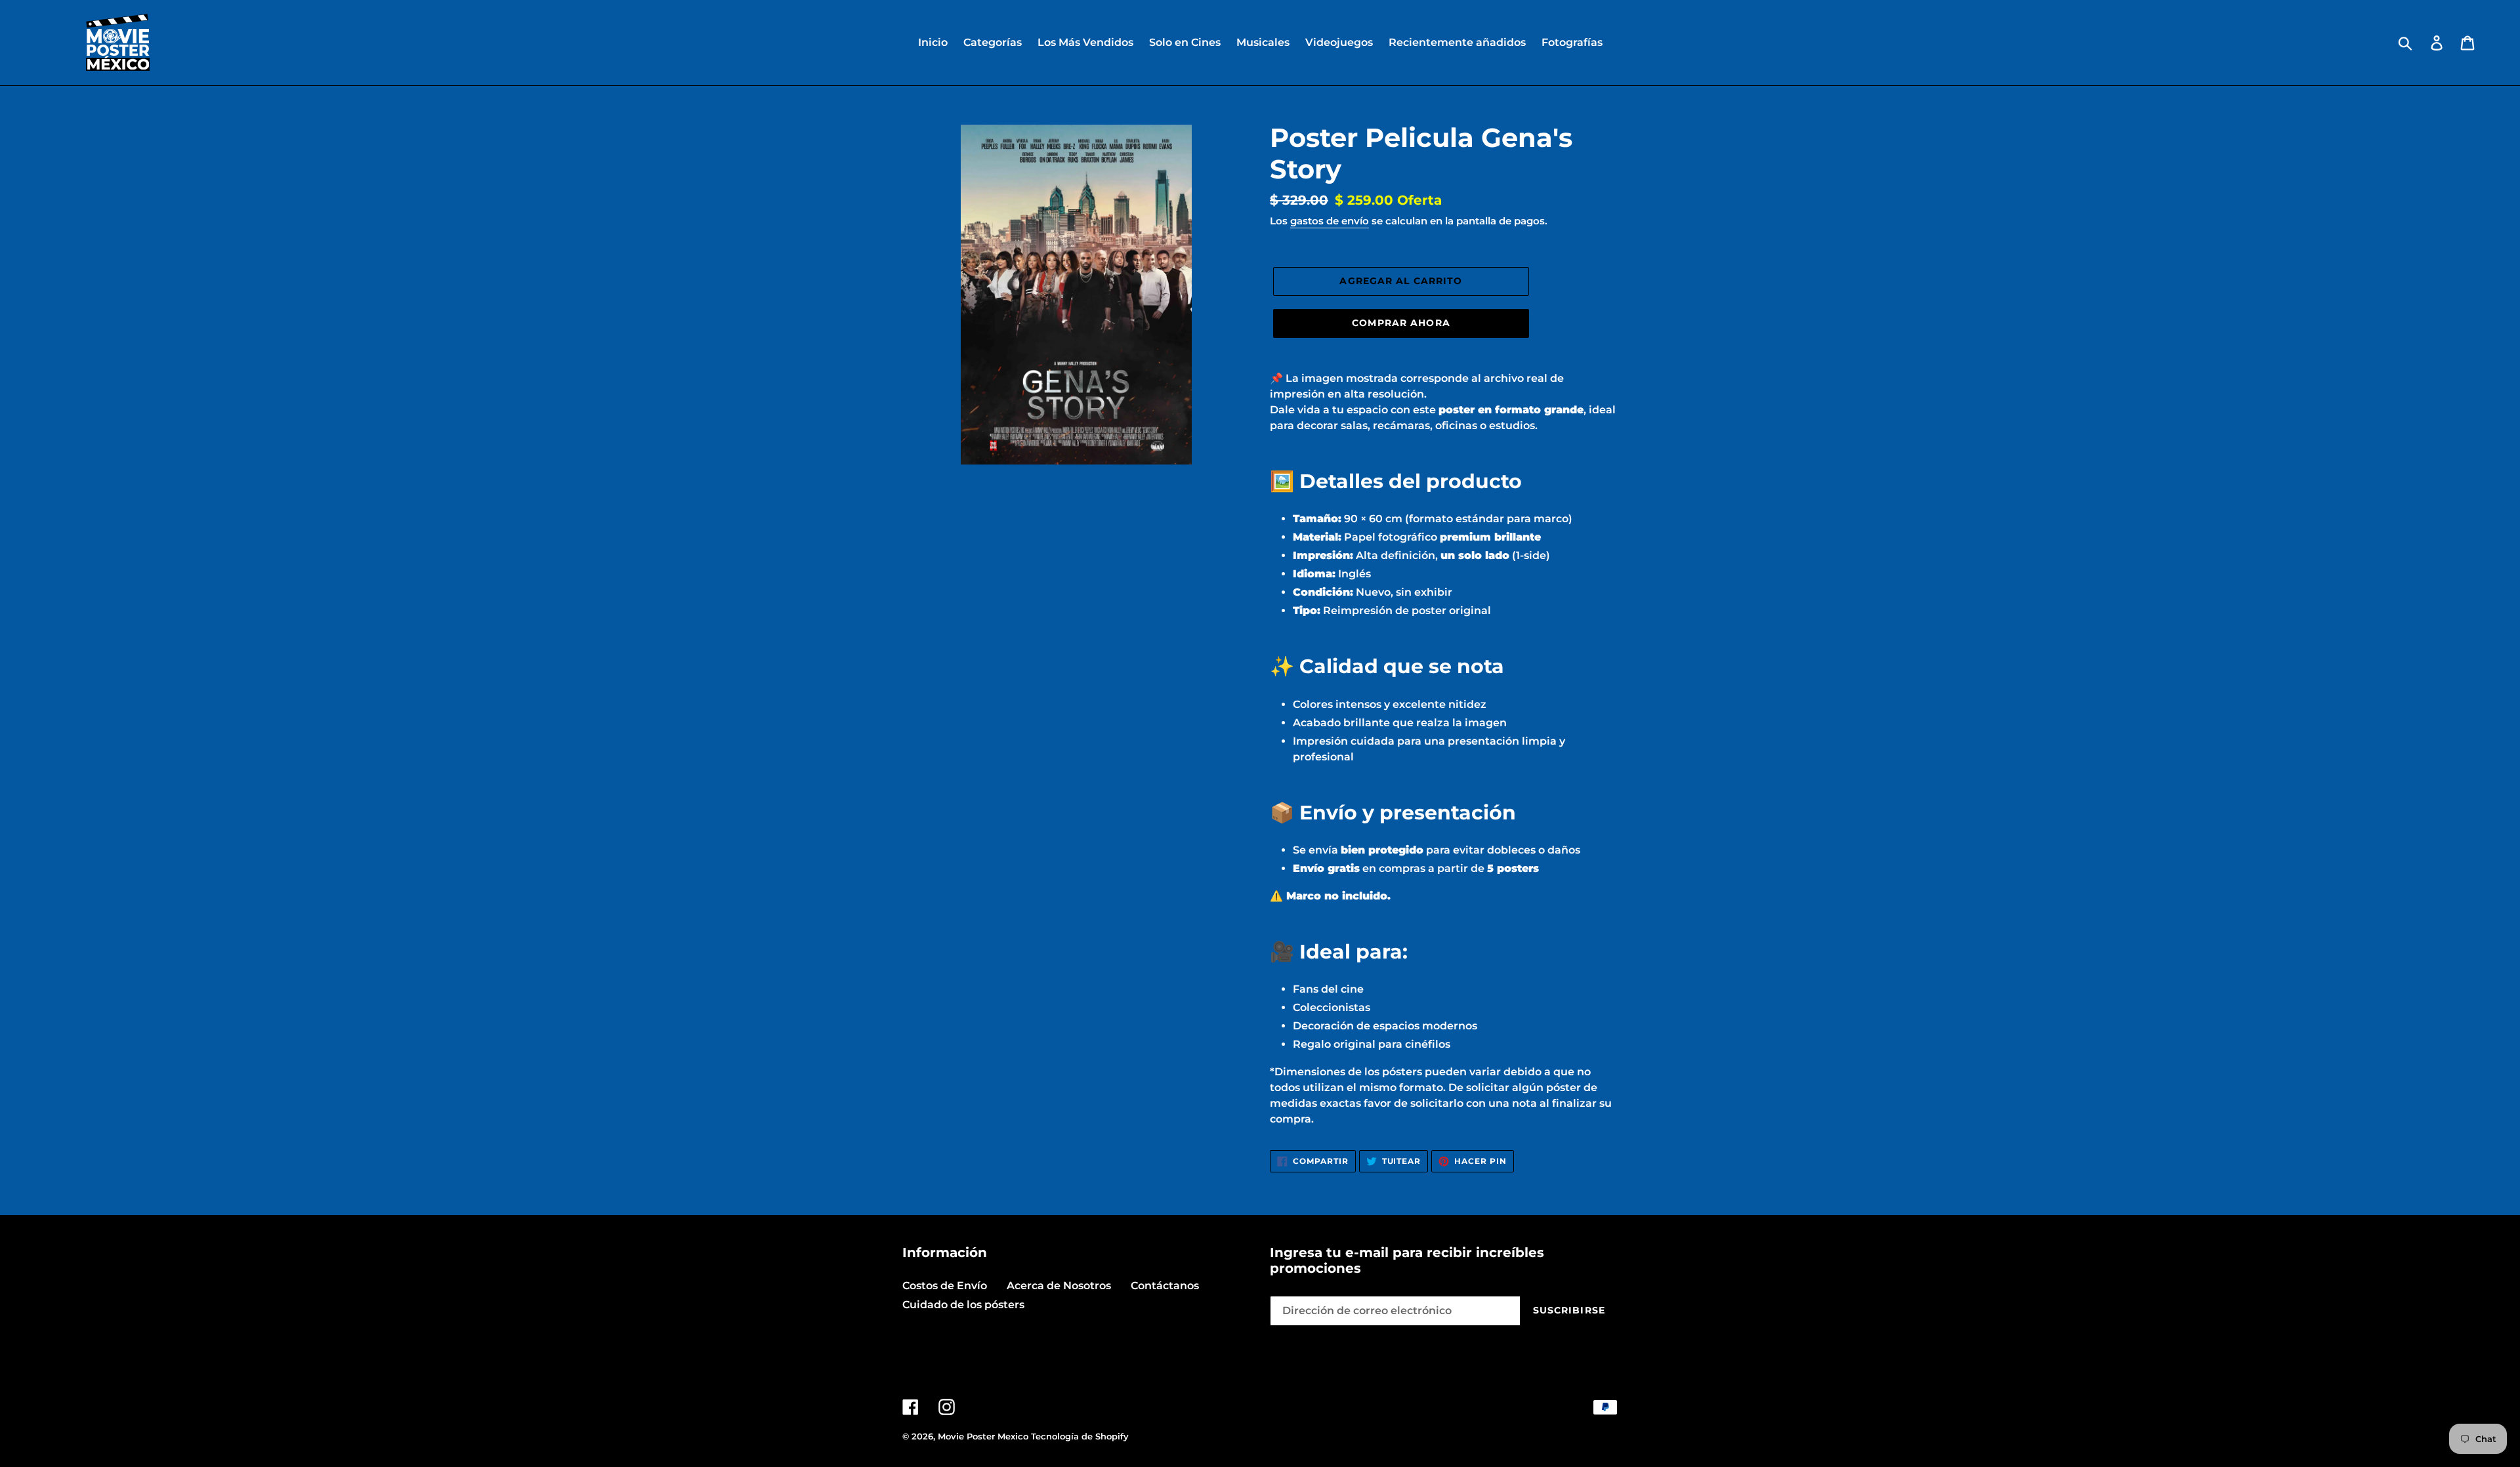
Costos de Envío (945, 1286)
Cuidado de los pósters (963, 1305)
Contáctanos (1165, 1286)
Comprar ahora (1401, 323)
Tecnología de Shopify (1080, 1436)
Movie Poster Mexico (983, 1436)
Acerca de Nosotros (1059, 1286)
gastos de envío (1330, 221)
